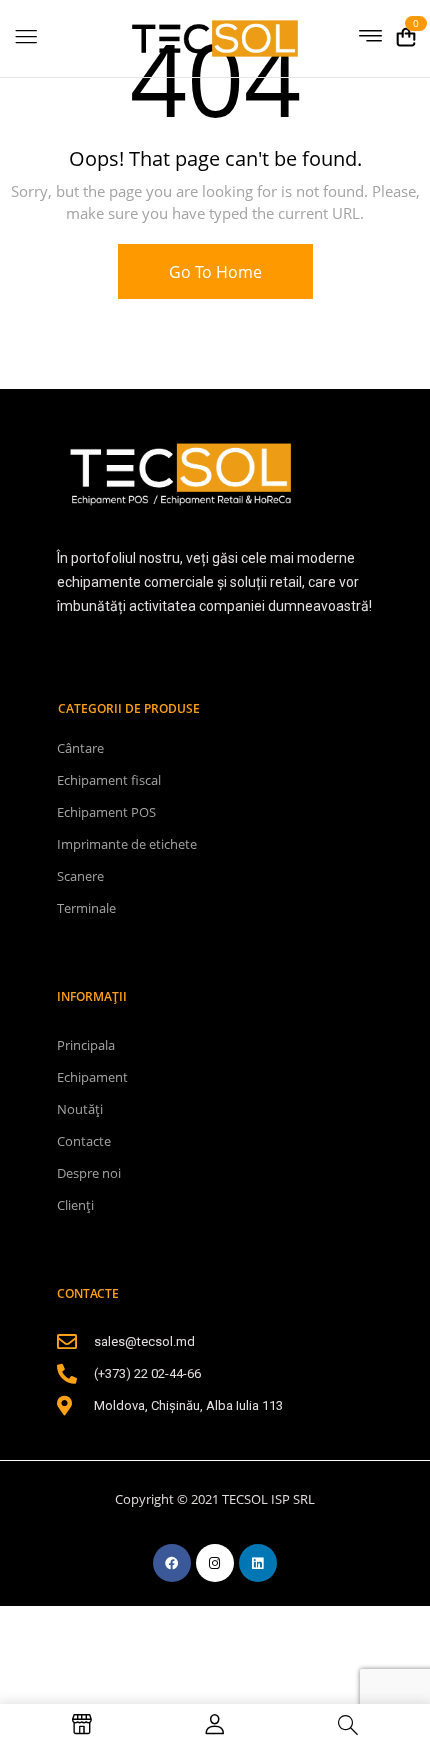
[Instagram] (215, 1563)
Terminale (86, 908)
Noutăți (80, 1109)
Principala (86, 1045)
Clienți (75, 1205)
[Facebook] (172, 1563)
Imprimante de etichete (127, 844)
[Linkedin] (258, 1563)
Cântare (80, 748)
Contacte (84, 1141)
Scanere (80, 876)
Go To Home (215, 272)
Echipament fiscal (109, 780)
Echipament (92, 1077)
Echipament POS (106, 812)
